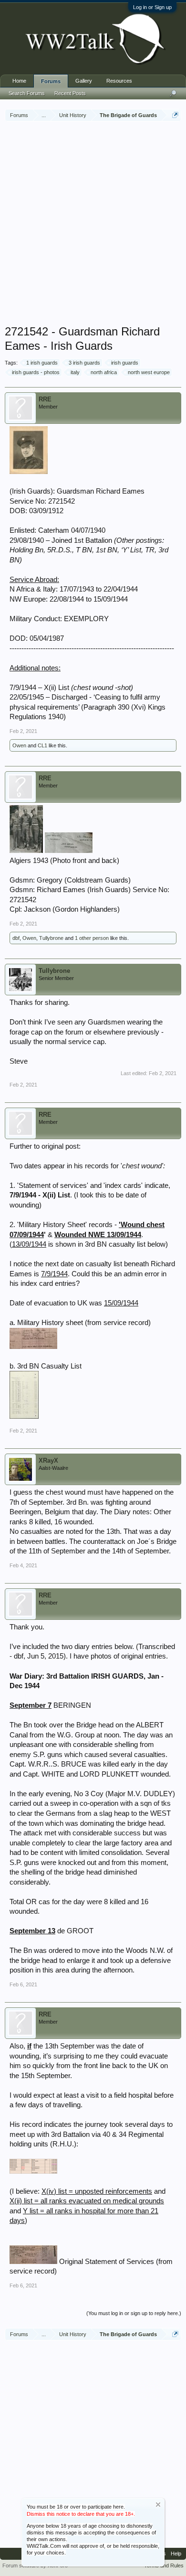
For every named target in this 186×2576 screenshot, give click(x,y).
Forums (51, 81)
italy (75, 372)
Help (176, 2554)
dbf (16, 938)
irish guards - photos (36, 372)
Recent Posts (70, 93)
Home (19, 81)
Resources (119, 81)
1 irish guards (42, 363)
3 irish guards (84, 363)
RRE (45, 399)
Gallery (84, 81)
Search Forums (27, 93)
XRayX (48, 1460)
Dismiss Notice (158, 2505)
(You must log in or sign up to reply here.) (134, 2313)
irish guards (125, 363)
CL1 (42, 745)
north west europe (149, 372)
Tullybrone (51, 938)
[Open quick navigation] (175, 115)
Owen (19, 745)
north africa (104, 372)
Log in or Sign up (152, 7)
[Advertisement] (93, 224)
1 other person (92, 938)
